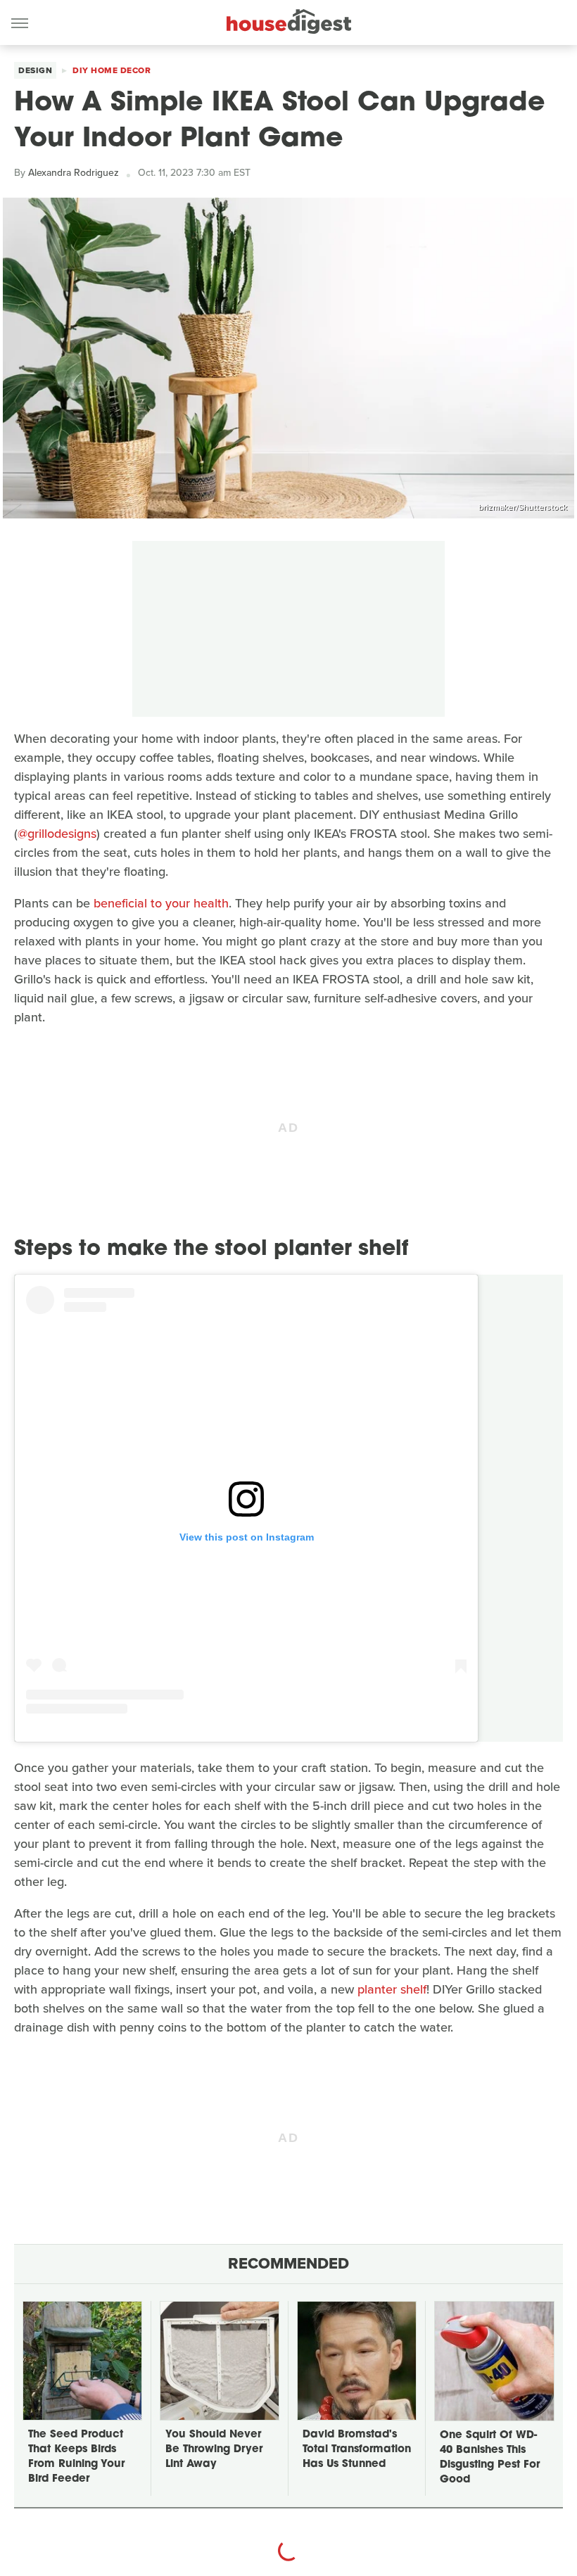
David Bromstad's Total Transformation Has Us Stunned (357, 2450)
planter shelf (392, 1989)
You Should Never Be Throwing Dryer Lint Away (214, 2450)
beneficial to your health (161, 903)
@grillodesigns (57, 834)
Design (35, 70)
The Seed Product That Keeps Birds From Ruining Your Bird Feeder (76, 2457)
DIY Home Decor (112, 70)
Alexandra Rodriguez (74, 173)
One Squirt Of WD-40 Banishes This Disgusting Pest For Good (490, 2458)
